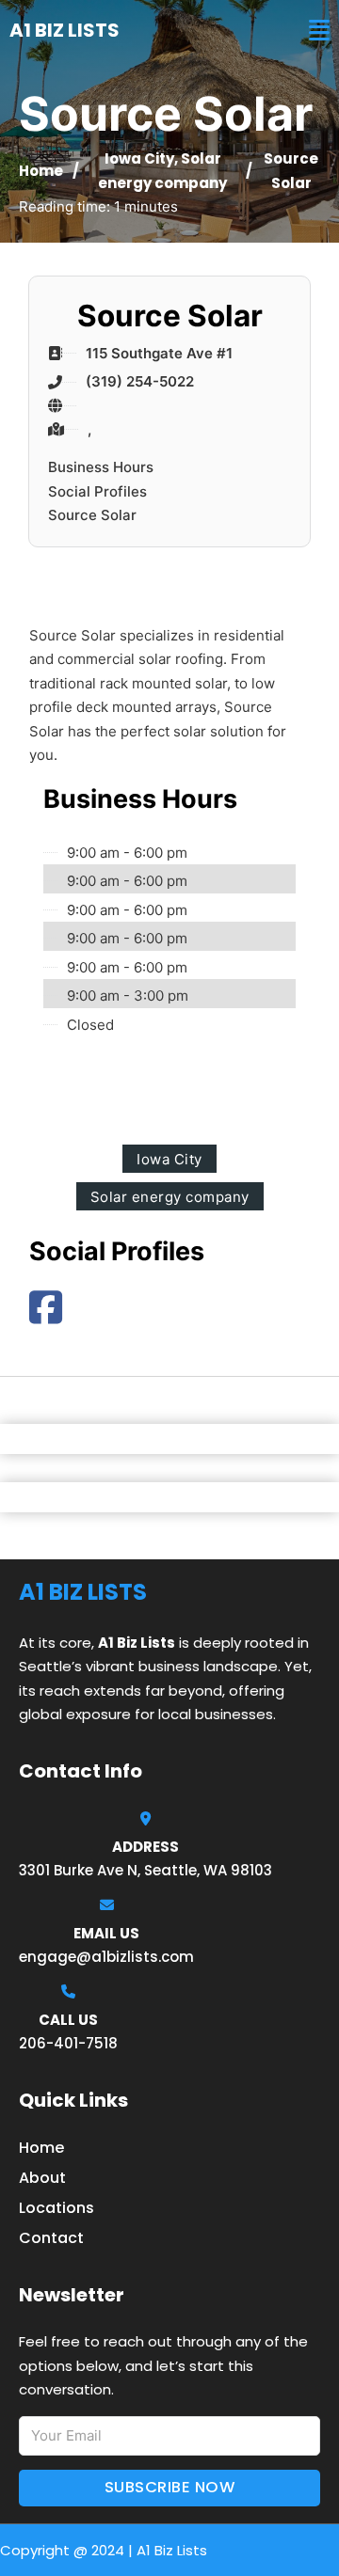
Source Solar (92, 515)
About (42, 2178)
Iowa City (139, 158)
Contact (51, 2238)
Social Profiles (97, 491)
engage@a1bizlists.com (106, 1957)
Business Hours (101, 467)
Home (41, 171)
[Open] (319, 31)
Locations (56, 2208)
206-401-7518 (68, 2043)
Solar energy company (170, 1197)
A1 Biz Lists (65, 30)
